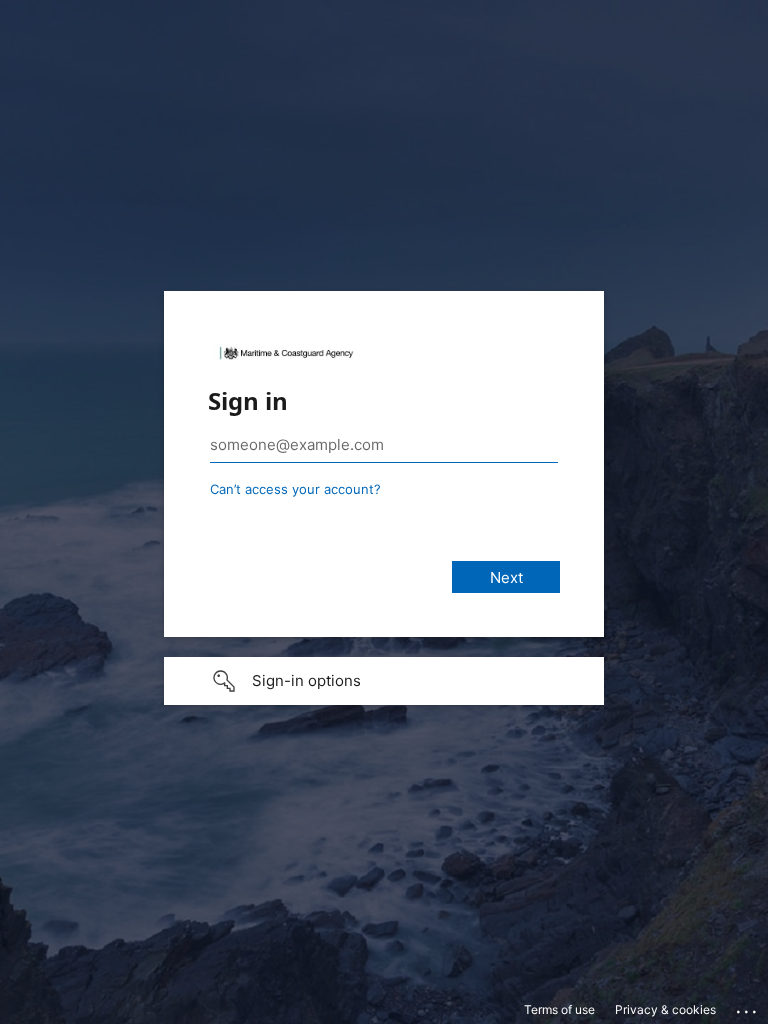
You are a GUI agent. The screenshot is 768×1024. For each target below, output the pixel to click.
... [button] (748, 1007)
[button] (384, 681)
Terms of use (559, 1009)
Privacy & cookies (665, 1009)
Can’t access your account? (295, 489)
